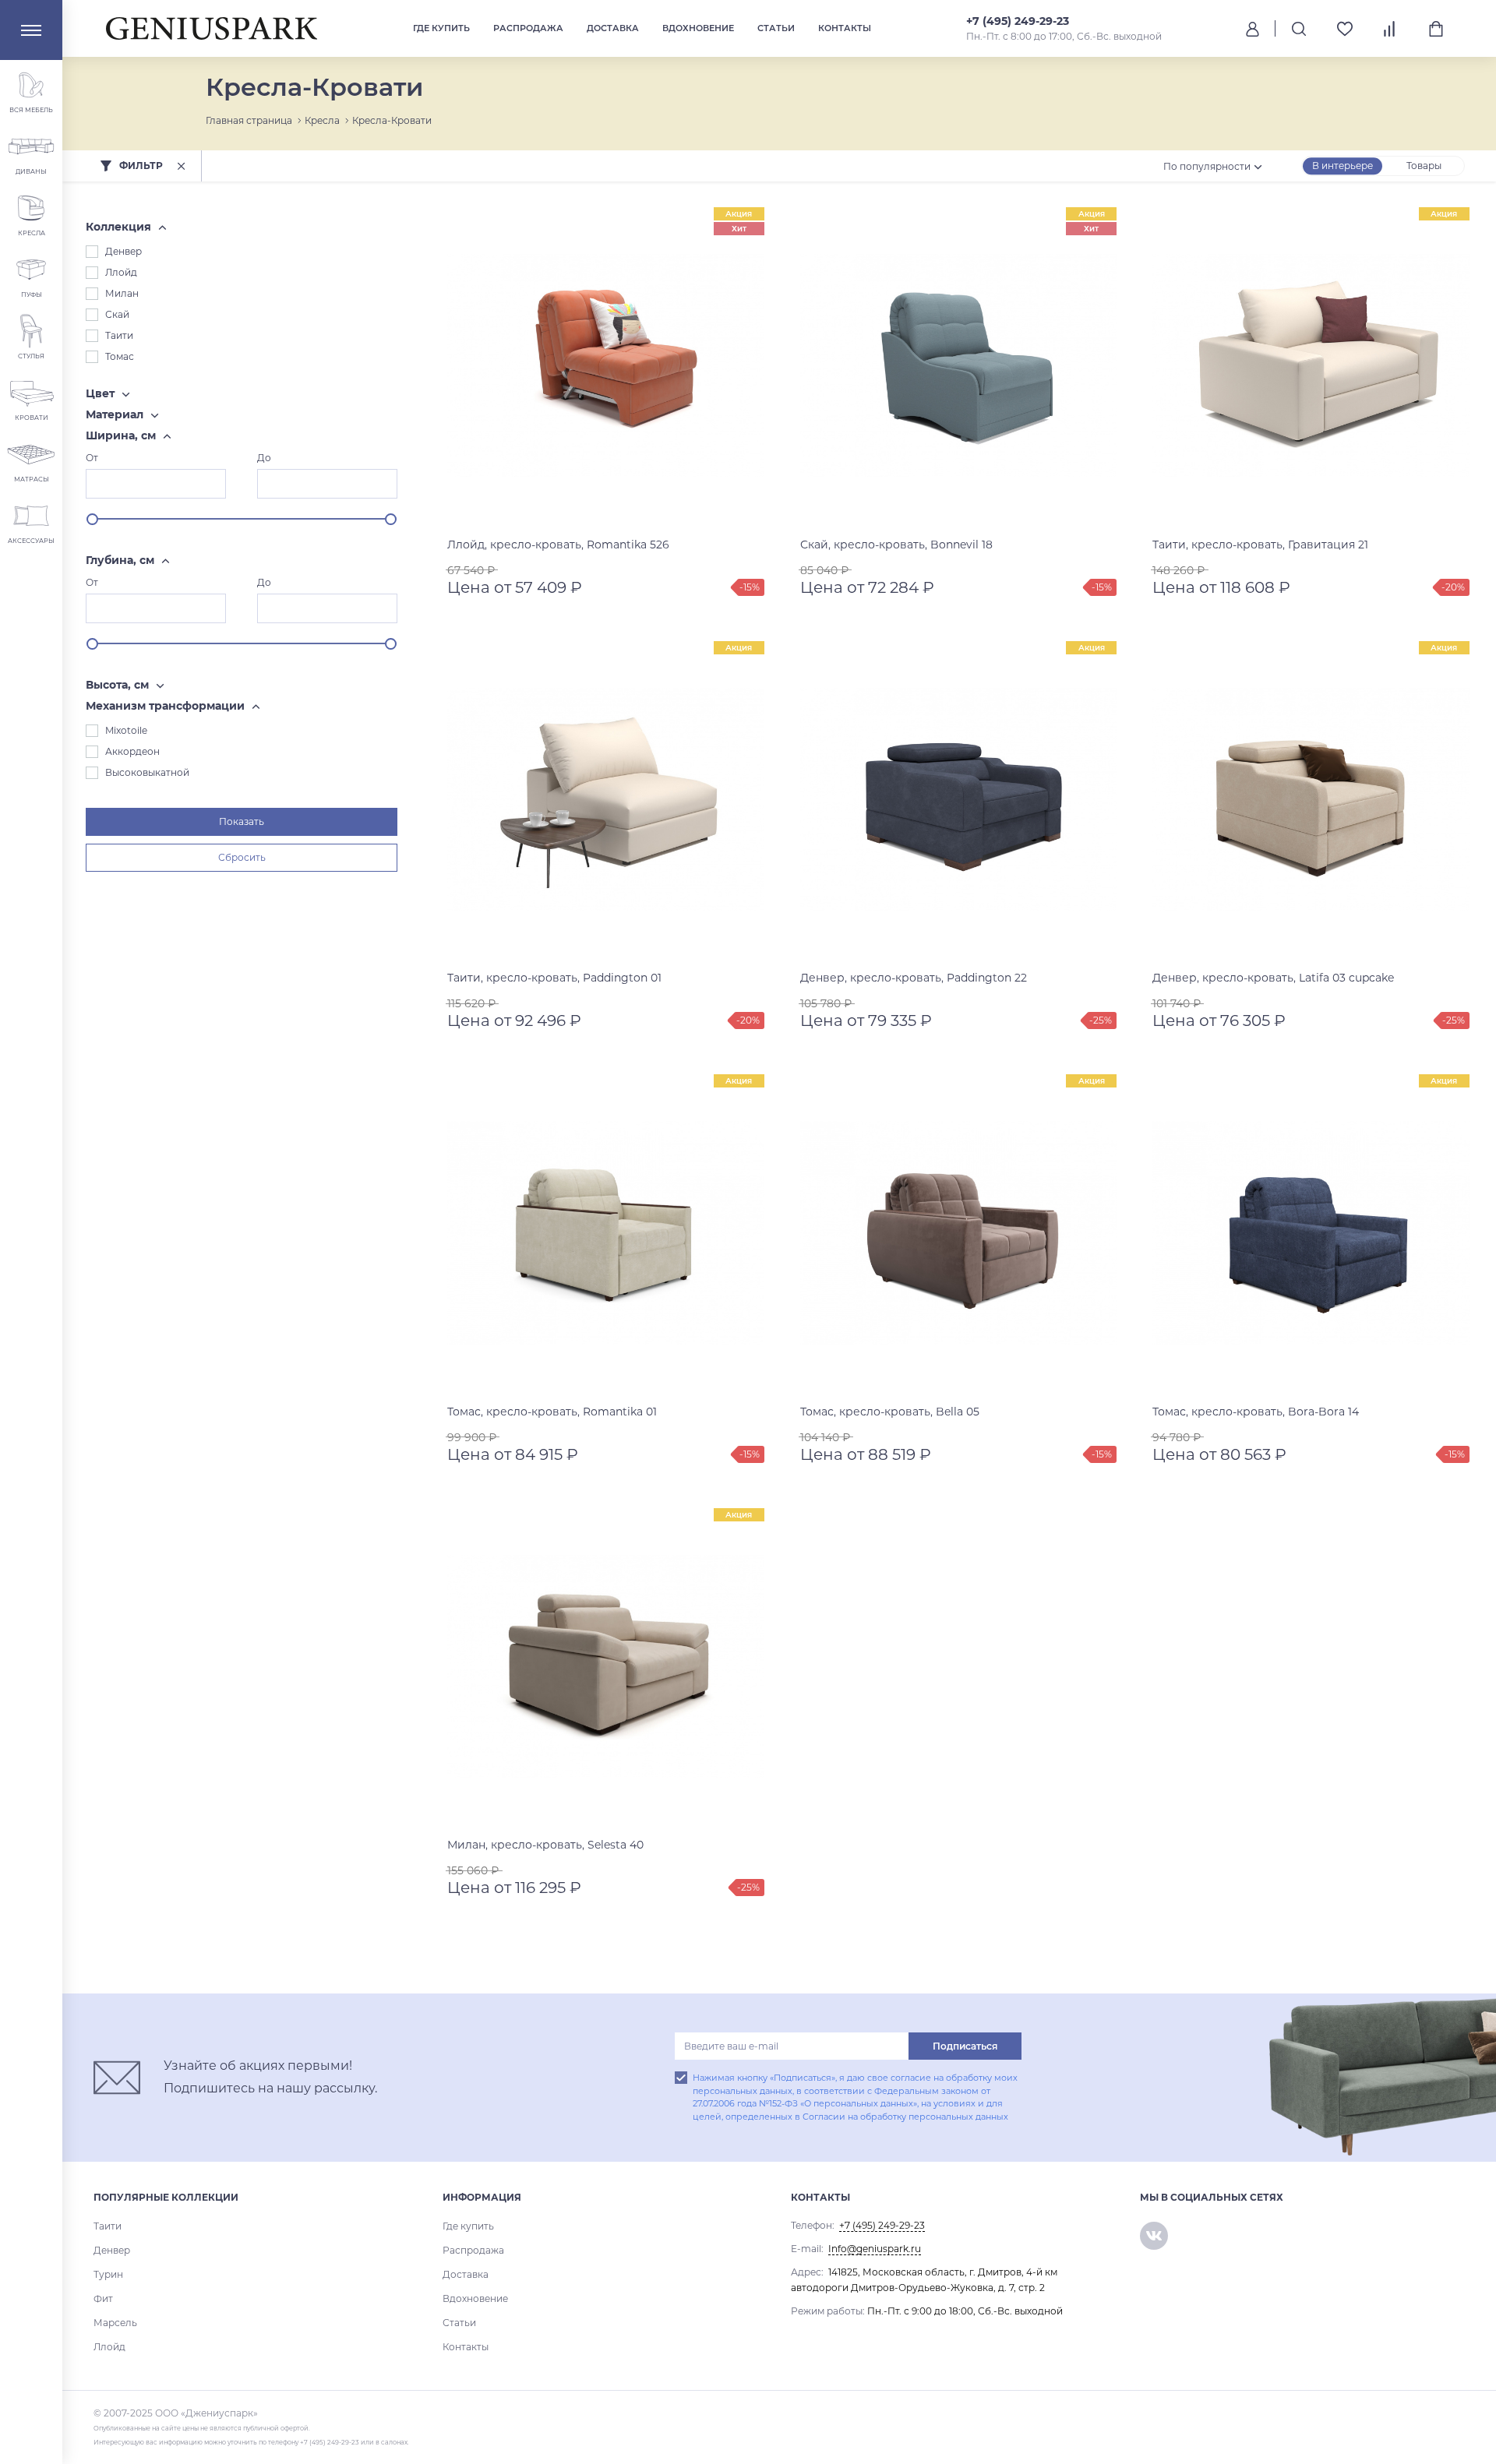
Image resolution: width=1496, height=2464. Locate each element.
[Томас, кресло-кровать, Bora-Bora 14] (1311, 1233)
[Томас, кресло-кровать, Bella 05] (959, 1233)
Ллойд (109, 2347)
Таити (108, 2226)
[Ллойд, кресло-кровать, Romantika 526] (606, 366)
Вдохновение (698, 28)
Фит (103, 2298)
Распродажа (528, 28)
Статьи (776, 28)
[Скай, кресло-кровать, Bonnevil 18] (959, 366)
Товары (1424, 166)
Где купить (441, 28)
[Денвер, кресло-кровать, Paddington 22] (959, 800)
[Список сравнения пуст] (1390, 29)
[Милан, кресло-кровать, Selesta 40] (606, 1667)
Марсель (115, 2323)
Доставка (613, 28)
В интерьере (1343, 166)
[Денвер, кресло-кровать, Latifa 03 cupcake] (1311, 800)
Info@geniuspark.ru (875, 2249)
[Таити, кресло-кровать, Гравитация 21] (1311, 366)
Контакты (845, 28)
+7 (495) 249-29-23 (1018, 21)
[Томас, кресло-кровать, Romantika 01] (606, 1233)
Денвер (112, 2250)
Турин (108, 2274)
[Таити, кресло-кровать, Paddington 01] (606, 800)
